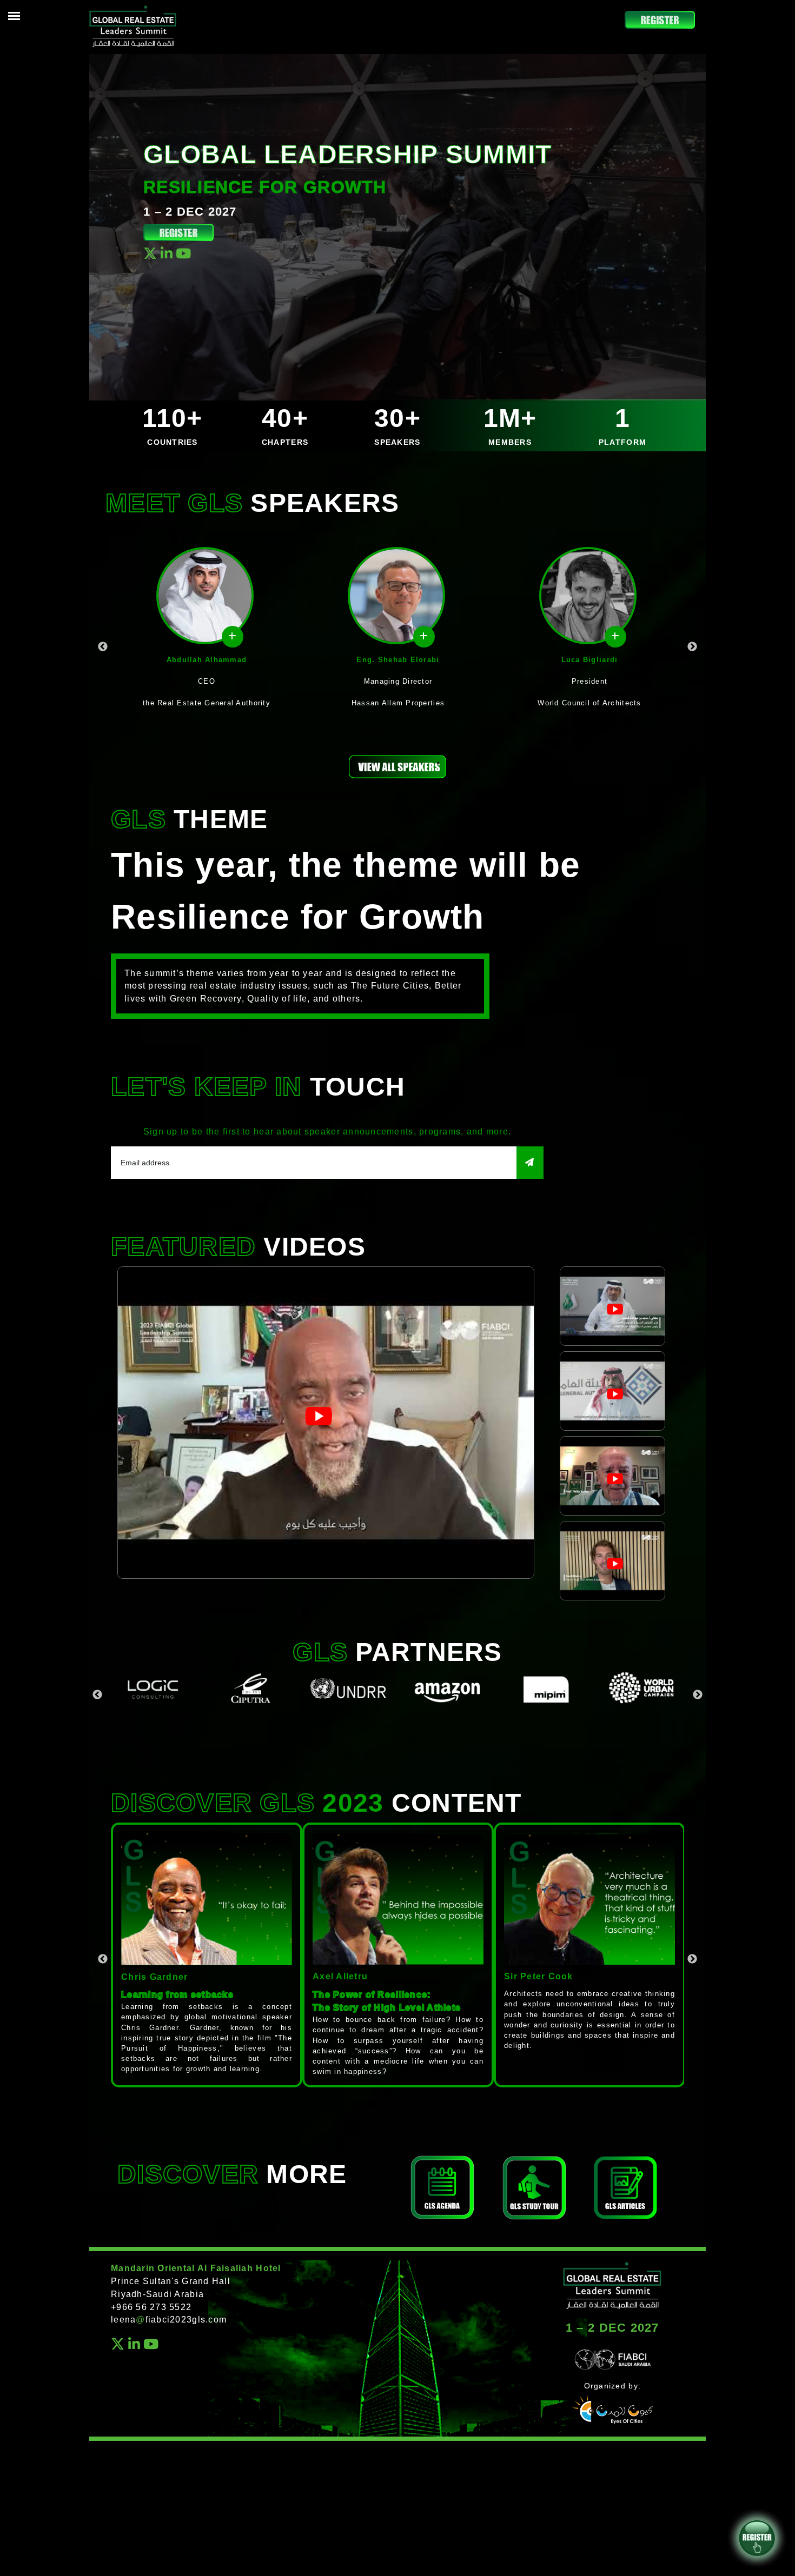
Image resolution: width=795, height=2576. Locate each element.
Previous (103, 647)
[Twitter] (150, 255)
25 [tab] (584, 1727)
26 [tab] (600, 1727)
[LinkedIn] (167, 255)
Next (692, 647)
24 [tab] (568, 1727)
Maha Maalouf (589, 660)
